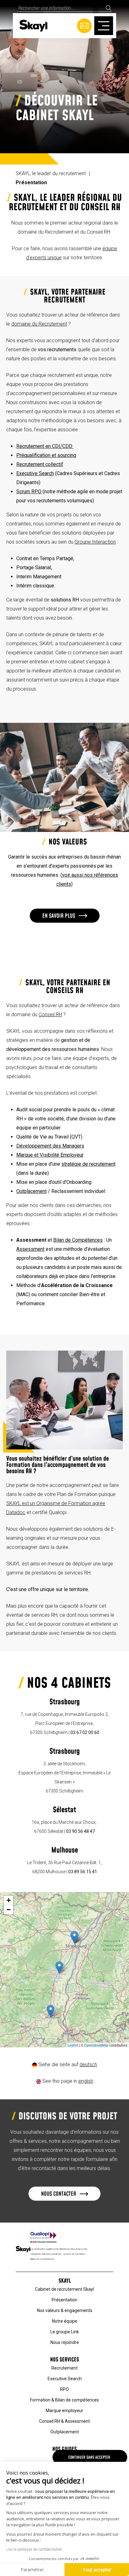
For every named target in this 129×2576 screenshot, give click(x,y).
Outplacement (31, 1191)
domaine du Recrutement (39, 324)
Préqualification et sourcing (46, 455)
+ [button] (9, 1900)
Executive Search (35, 473)
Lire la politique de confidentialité (34, 2549)
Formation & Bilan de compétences (64, 2400)
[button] (65, 916)
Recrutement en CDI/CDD (45, 446)
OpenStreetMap (96, 2045)
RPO (64, 2389)
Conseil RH (50, 1014)
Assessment (30, 1249)
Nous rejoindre (65, 2342)
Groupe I (84, 542)
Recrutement (64, 2368)
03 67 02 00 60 (85, 1732)
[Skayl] (33, 25)
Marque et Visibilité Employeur (50, 1155)
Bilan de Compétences (78, 1240)
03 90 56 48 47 (80, 1831)
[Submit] (108, 8)
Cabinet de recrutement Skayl (64, 2289)
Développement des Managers (50, 1146)
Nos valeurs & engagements (65, 2310)
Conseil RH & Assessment (64, 2421)
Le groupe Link (65, 2332)
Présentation (64, 2300)
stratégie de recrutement (88, 1164)
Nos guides (64, 2449)
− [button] (9, 1910)
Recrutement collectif (40, 464)
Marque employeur (64, 2411)
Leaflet (73, 2045)
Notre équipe (65, 2321)
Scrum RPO (29, 492)
